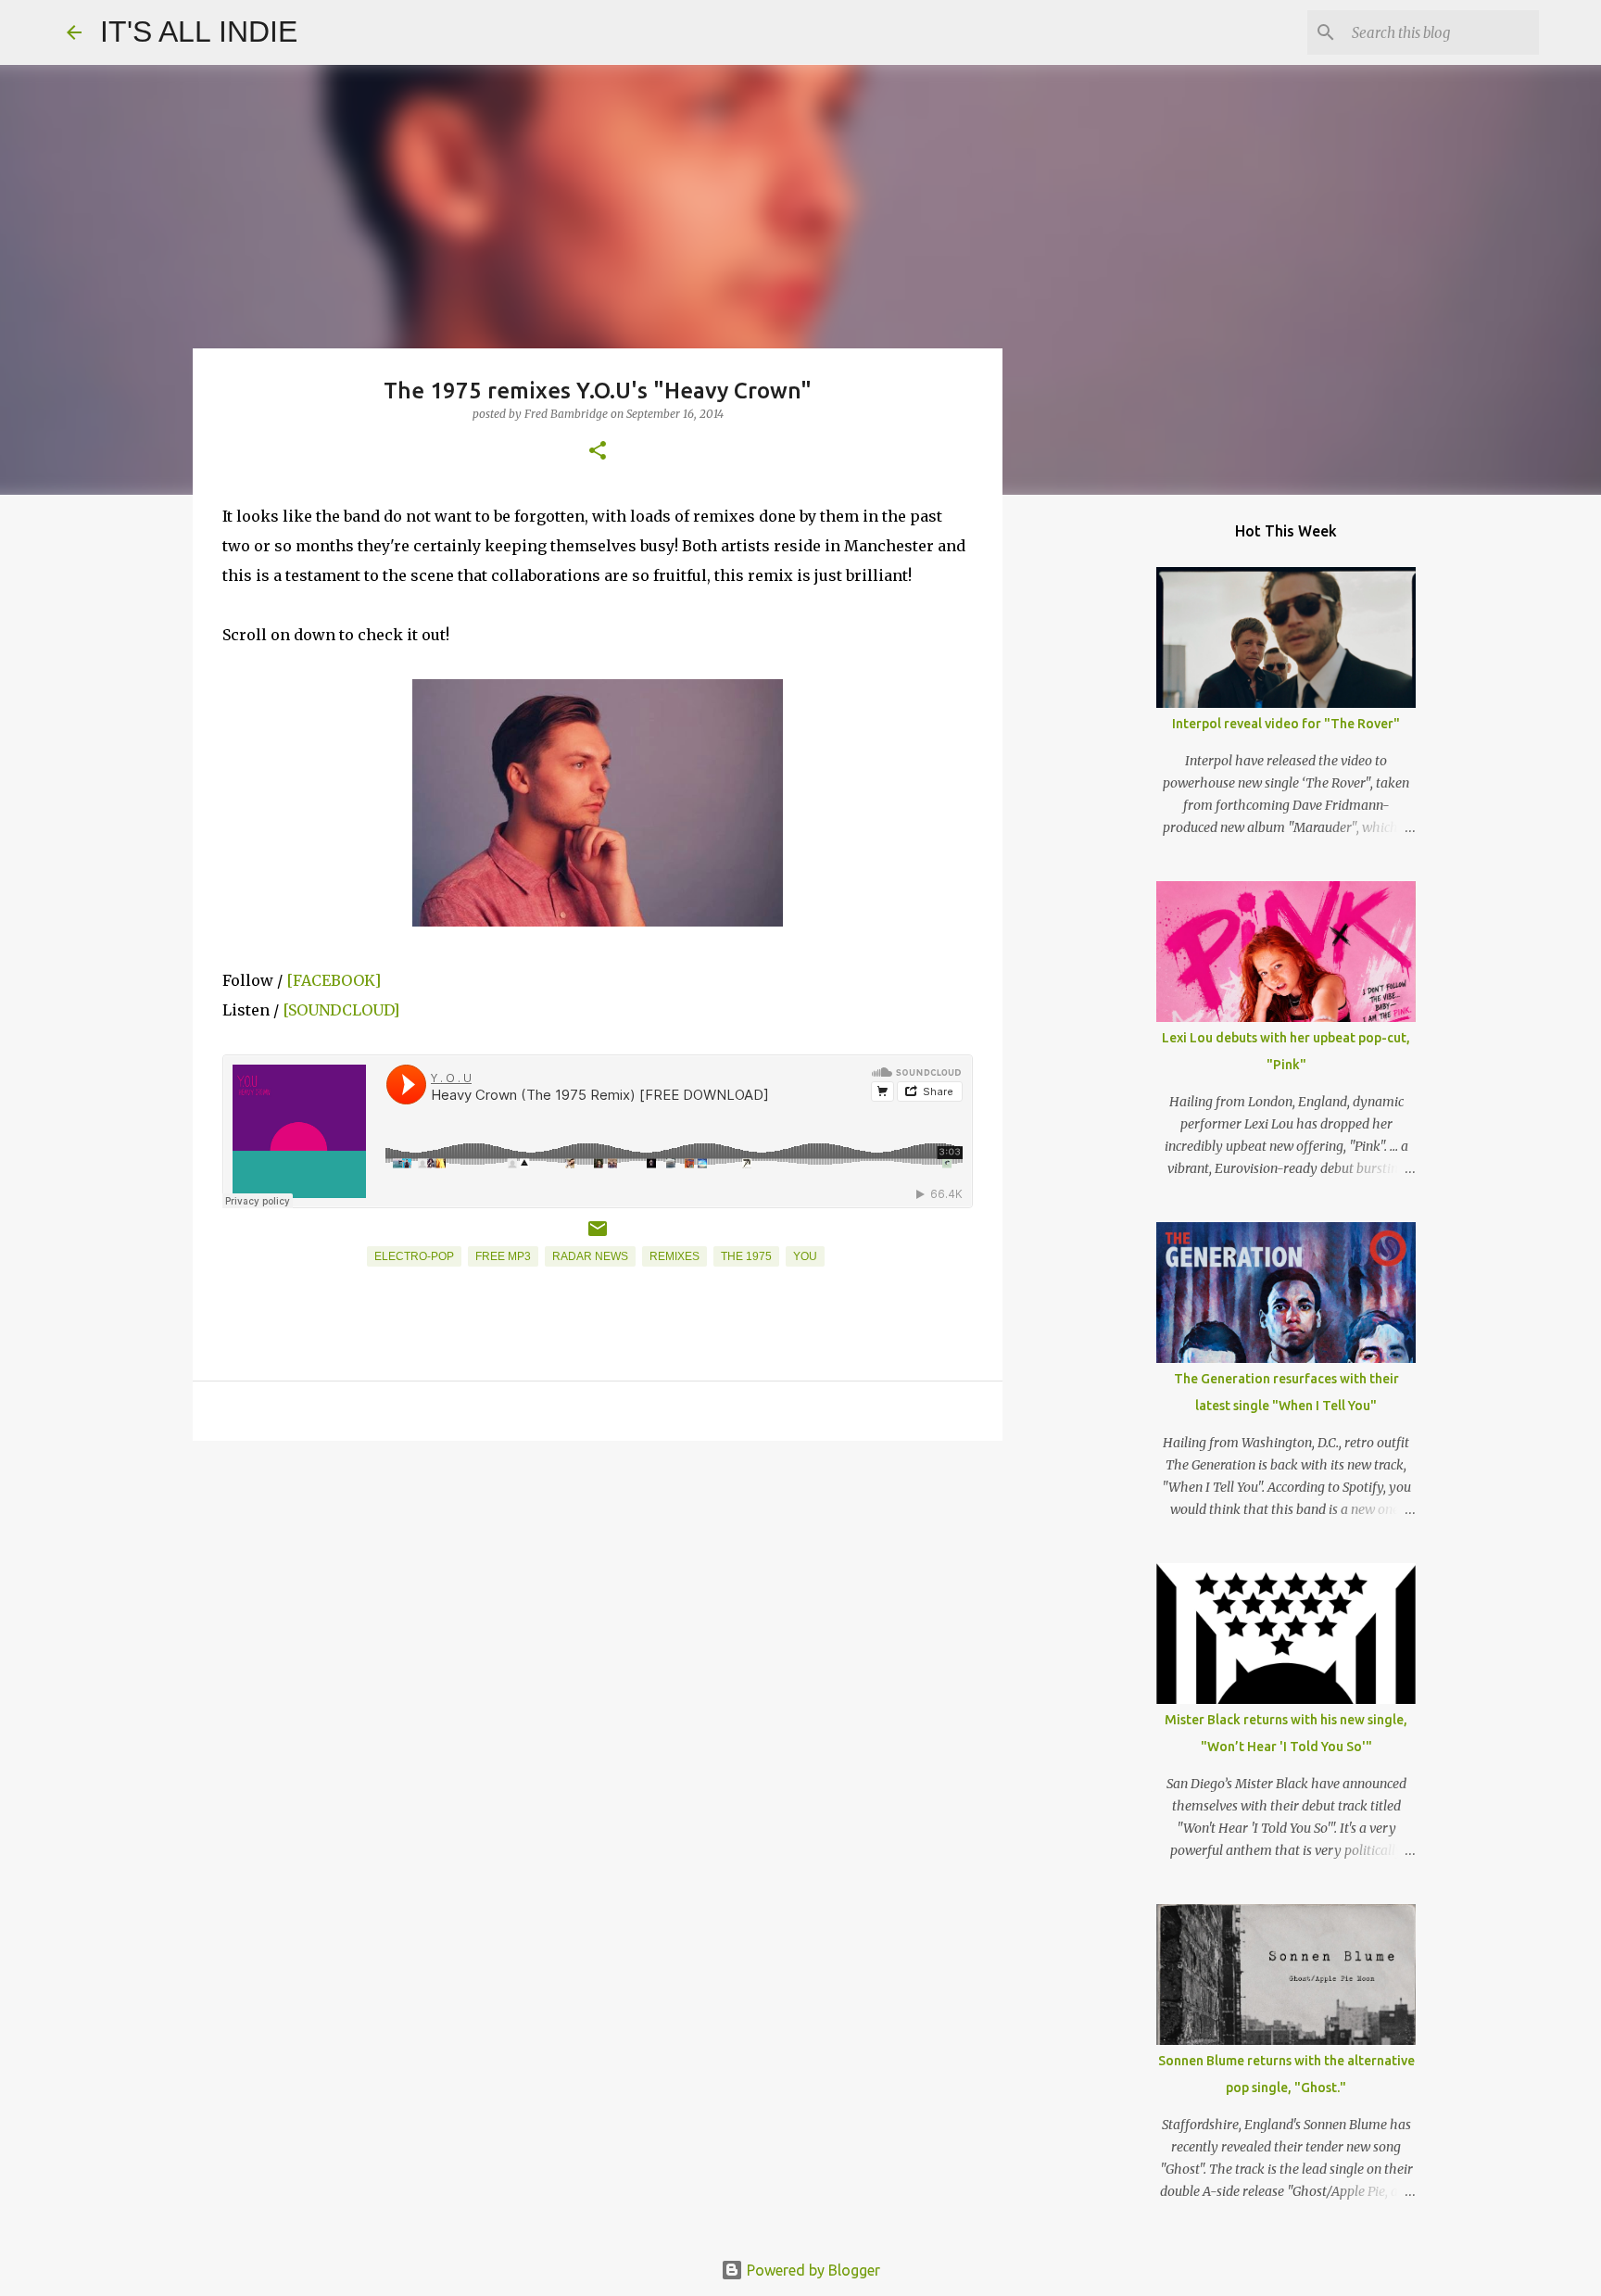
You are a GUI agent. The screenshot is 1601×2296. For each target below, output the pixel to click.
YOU (805, 1256)
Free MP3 (503, 1256)
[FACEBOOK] (334, 980)
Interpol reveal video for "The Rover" (1286, 724)
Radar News (590, 1256)
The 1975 (746, 1256)
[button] (598, 452)
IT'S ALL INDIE (199, 32)
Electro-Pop (414, 1256)
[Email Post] (598, 1236)
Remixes (674, 1256)
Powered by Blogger (812, 2270)
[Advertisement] (598, 1598)
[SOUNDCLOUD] (341, 1010)
